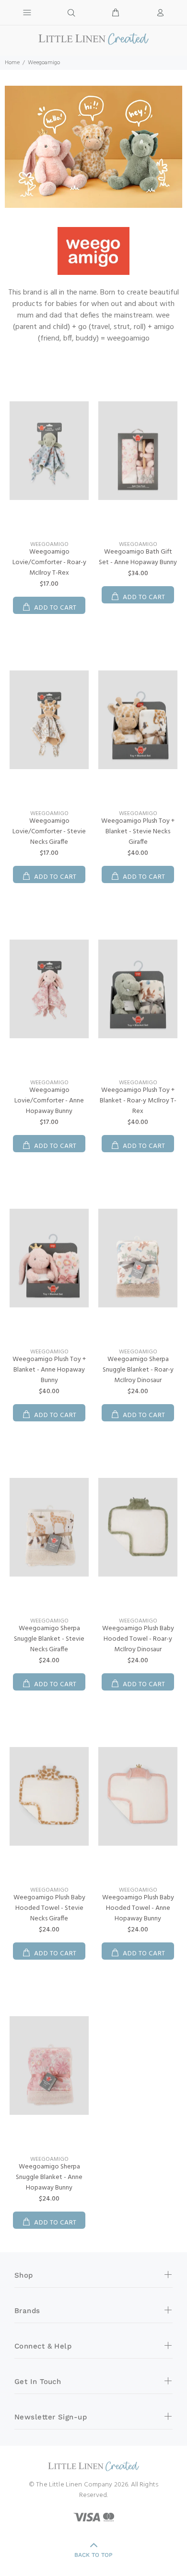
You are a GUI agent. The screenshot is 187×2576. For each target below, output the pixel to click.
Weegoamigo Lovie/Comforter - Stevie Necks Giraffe (49, 832)
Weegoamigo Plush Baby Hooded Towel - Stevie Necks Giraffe (49, 1908)
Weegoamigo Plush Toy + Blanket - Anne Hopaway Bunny (49, 1370)
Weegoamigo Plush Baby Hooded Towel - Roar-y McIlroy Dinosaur (138, 1639)
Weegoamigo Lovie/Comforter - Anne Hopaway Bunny (49, 1101)
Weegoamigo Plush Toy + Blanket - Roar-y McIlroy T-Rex (138, 1101)
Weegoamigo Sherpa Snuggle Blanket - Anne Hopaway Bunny (49, 2177)
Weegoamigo (49, 545)
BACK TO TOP (93, 2555)
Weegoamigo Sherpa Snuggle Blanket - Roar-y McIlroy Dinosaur (138, 1370)
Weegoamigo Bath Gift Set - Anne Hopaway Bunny (138, 557)
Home (12, 63)
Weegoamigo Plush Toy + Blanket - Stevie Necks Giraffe (138, 832)
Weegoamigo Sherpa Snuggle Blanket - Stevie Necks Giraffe (49, 1639)
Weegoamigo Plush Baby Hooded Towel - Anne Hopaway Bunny (138, 1908)
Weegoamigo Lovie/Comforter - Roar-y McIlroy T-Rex (49, 562)
